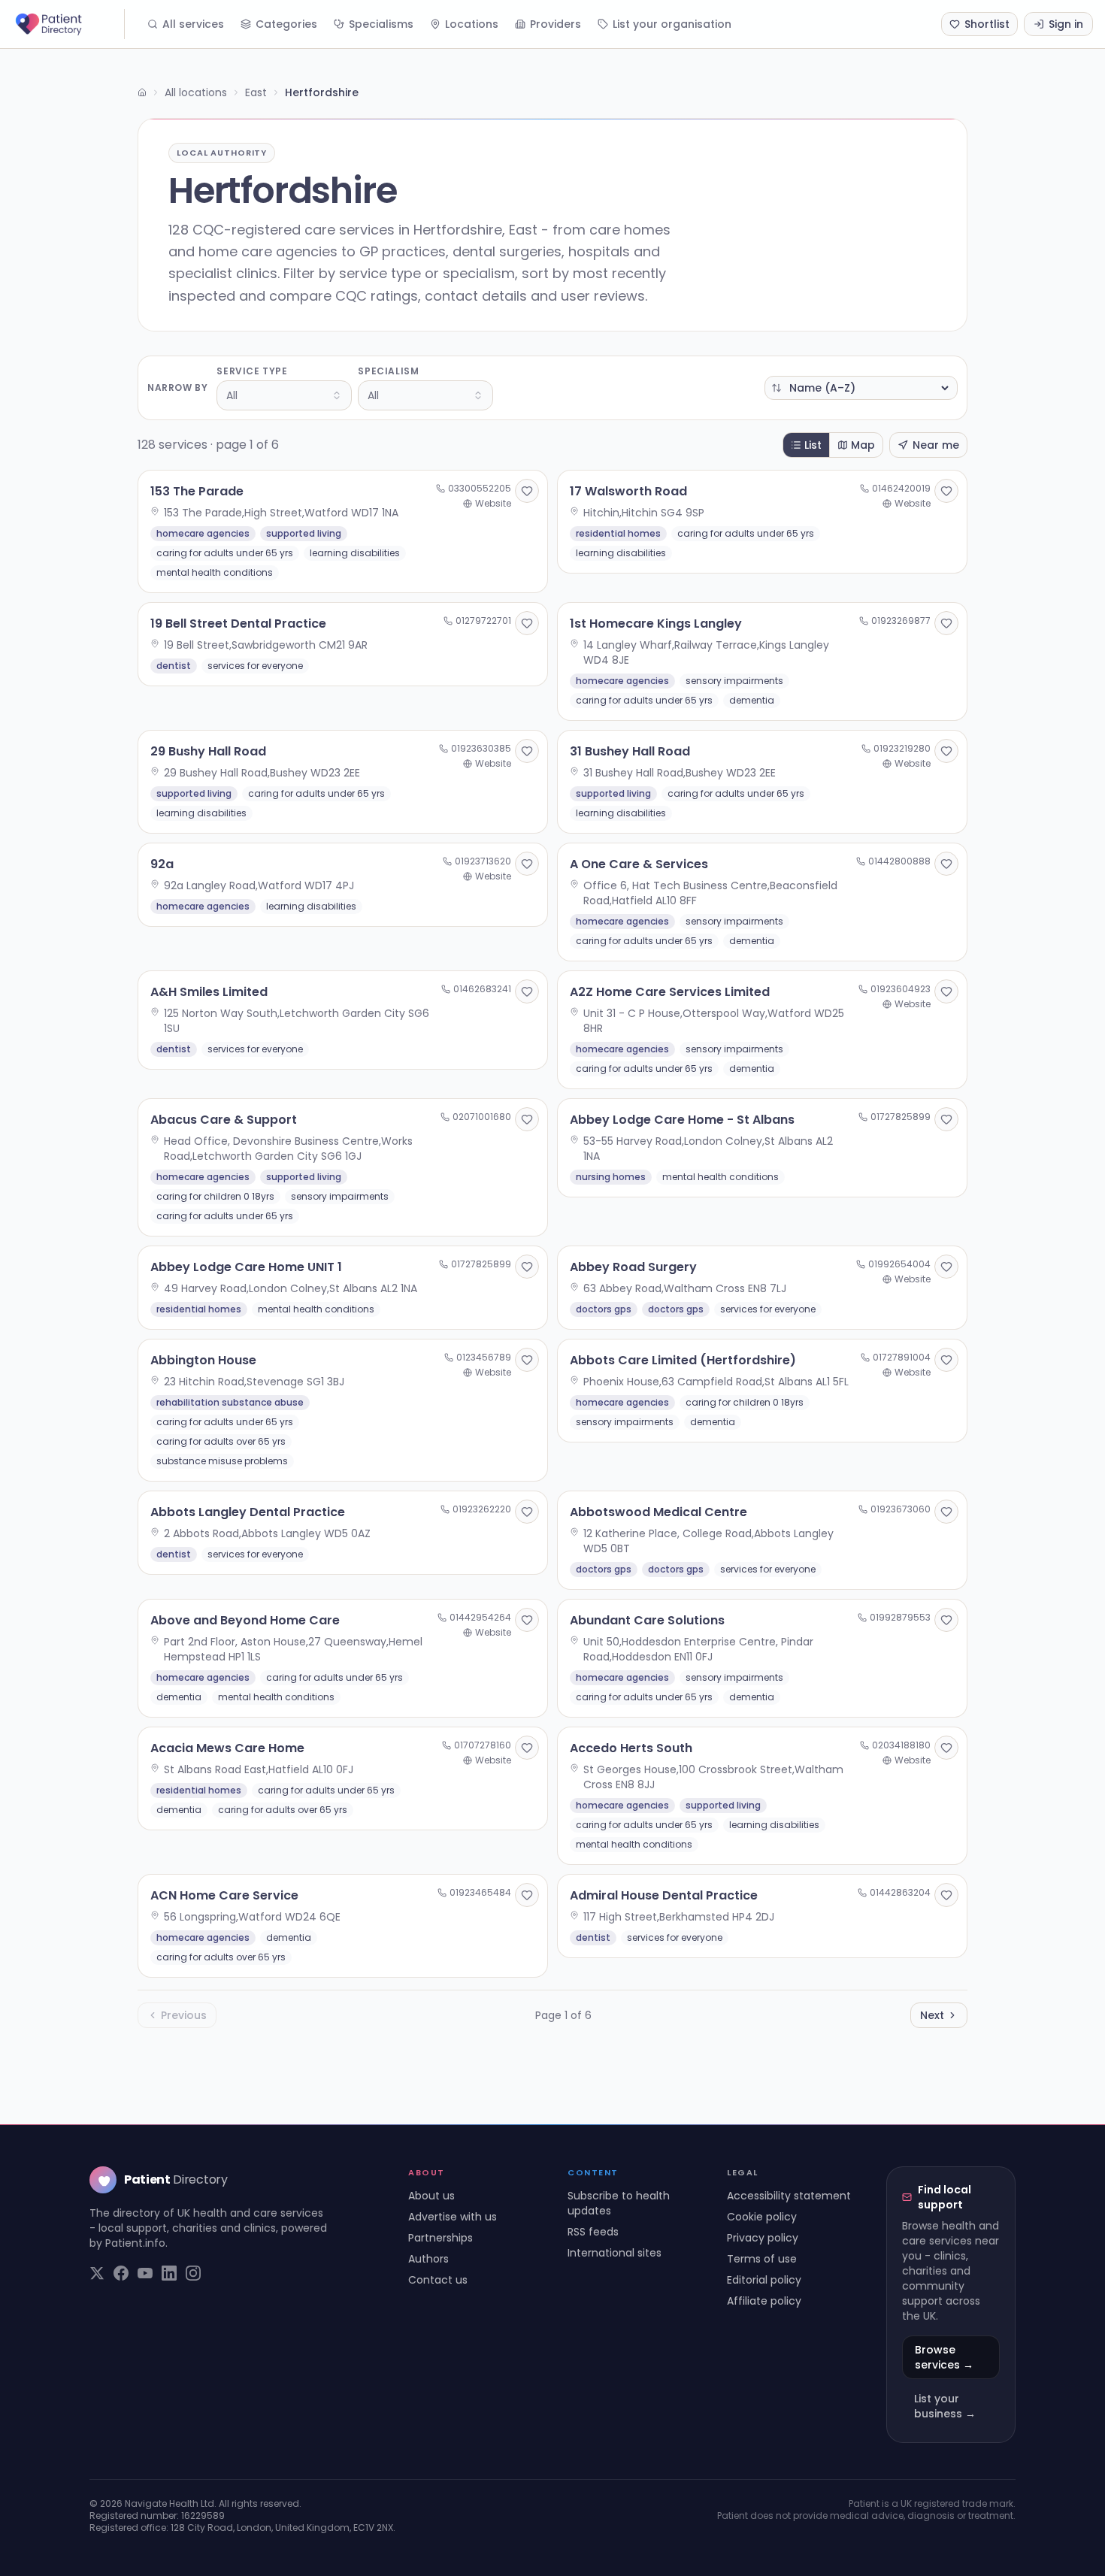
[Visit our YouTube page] (145, 2273)
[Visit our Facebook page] (121, 2273)
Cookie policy (762, 2217)
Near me (936, 445)
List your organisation (672, 24)
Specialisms (381, 24)
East (256, 92)
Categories (286, 24)
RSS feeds (593, 2232)
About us (431, 2196)
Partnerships (440, 2238)
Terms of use (762, 2259)
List (813, 445)
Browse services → (944, 2357)
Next (932, 2015)
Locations (472, 24)
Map (863, 445)
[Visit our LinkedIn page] (169, 2273)
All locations (196, 92)
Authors (428, 2259)
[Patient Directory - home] (68, 24)
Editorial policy (764, 2280)
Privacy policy (763, 2238)
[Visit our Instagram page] (193, 2273)
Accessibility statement (789, 2196)
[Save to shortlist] (527, 491)
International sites (615, 2253)
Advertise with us (453, 2217)
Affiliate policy (764, 2301)
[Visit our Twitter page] (97, 2273)
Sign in (1066, 24)
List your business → (945, 2406)
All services (193, 24)
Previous (184, 2015)
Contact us (438, 2280)
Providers (556, 24)
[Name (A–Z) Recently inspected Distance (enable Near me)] (861, 388)
